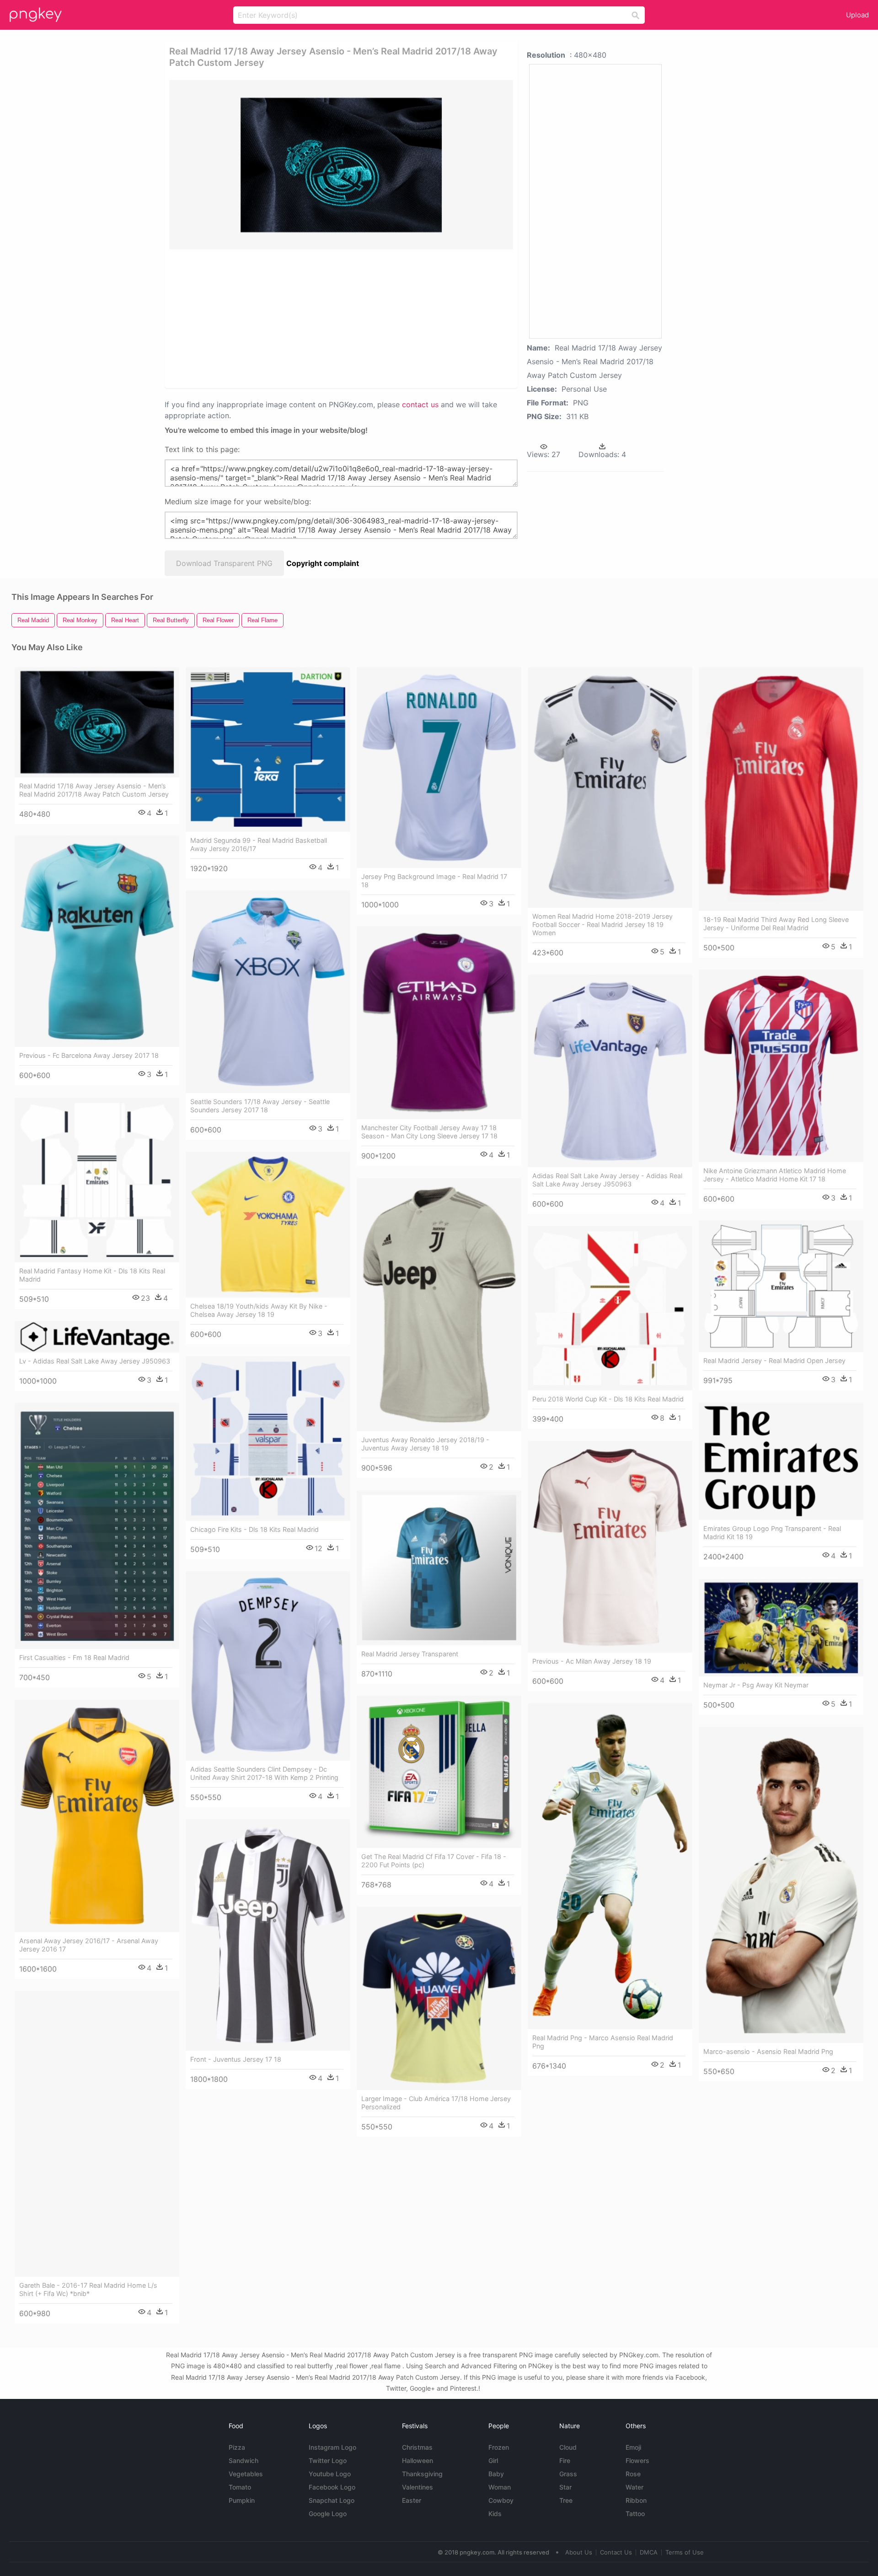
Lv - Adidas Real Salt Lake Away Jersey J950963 (95, 1361)
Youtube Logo (330, 2474)
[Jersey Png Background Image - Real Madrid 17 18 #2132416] (439, 768)
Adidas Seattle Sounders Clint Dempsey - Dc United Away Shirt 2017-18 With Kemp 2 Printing (264, 1773)
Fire (565, 2460)
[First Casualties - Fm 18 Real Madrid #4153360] (97, 1526)
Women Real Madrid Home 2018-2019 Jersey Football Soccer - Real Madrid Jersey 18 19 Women (602, 924)
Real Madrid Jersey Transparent (410, 1654)
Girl (493, 2460)
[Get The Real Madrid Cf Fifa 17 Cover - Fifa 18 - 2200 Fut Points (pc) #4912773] (439, 1772)
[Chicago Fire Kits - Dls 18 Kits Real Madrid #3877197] (268, 1439)
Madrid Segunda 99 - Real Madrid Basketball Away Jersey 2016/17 (259, 844)
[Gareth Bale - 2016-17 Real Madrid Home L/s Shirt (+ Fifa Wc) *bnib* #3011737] (97, 2134)
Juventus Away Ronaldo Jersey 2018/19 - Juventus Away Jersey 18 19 (425, 1444)
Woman (500, 2487)
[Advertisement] (329, 318)
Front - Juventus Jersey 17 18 (236, 2059)
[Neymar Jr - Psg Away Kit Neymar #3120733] (781, 1628)
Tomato (240, 2487)
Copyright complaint (323, 563)
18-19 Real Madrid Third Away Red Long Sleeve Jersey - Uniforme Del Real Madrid (776, 924)
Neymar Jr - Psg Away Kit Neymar (756, 1685)
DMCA (649, 2552)
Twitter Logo (328, 2460)
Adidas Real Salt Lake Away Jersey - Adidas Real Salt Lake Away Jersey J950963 (607, 1180)
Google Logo (328, 2514)
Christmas (417, 2447)
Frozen (499, 2447)
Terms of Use (685, 2552)
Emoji (633, 2447)
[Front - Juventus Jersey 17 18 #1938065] (268, 1935)
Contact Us (616, 2552)
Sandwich (244, 2460)
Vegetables (246, 2474)
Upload (857, 15)
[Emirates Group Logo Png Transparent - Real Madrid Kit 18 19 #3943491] (781, 1461)
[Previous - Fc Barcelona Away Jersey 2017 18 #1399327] (97, 941)
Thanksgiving (422, 2474)
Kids (495, 2514)
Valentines (418, 2487)
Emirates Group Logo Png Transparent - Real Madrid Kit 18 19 (772, 1533)
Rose (633, 2474)
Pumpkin (242, 2500)
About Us (579, 2552)
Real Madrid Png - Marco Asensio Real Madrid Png (603, 2042)
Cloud (568, 2447)
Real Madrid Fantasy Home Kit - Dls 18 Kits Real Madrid (92, 1275)
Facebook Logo (332, 2487)
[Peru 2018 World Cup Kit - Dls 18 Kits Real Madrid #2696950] (610, 1308)
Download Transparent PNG (224, 563)
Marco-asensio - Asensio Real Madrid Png (768, 2051)
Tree (566, 2500)
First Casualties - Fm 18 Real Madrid (74, 1657)
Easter (412, 2500)
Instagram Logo (332, 2447)
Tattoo (635, 2514)
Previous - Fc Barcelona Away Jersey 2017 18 (89, 1055)
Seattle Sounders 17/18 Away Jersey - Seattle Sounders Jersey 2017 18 (260, 1106)
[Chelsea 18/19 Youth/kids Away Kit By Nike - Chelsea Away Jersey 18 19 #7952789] (268, 1225)
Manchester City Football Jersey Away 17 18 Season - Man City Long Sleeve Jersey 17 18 (429, 1132)
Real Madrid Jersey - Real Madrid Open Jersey (774, 1361)
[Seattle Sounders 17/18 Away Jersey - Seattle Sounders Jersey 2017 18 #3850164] (268, 992)
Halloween (418, 2460)
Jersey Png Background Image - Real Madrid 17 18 (434, 881)
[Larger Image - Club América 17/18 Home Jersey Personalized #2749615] (439, 1999)
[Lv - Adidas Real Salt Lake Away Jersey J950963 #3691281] (97, 1337)
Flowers (637, 2460)
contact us (420, 404)
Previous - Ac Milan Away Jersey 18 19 (592, 1661)
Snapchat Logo (332, 2500)
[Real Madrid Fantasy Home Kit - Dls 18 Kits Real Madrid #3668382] (97, 1180)
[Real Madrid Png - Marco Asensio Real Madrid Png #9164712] (610, 1866)
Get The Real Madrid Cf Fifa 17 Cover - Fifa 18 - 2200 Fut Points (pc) (434, 1861)
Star (565, 2487)
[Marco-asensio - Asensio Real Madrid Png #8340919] (781, 1885)
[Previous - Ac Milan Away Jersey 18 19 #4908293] (610, 1547)
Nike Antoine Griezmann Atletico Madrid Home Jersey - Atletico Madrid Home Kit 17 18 (775, 1175)
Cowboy (501, 2500)
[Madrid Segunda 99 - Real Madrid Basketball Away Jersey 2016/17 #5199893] (268, 749)
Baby (496, 2474)
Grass (568, 2474)
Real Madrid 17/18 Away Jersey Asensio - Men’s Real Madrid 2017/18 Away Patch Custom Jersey (94, 790)
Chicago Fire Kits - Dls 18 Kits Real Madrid (254, 1529)
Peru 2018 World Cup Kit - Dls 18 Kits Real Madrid (608, 1399)
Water (634, 2487)
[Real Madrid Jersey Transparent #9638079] (439, 1568)
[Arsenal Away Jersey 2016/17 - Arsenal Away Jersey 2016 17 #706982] (97, 1816)
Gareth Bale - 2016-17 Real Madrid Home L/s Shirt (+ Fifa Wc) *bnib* (88, 2289)
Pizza (237, 2447)
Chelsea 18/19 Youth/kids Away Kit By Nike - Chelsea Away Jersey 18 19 (259, 1310)
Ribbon (636, 2500)
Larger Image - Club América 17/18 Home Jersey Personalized (436, 2103)
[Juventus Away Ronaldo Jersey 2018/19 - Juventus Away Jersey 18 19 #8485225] (439, 1305)
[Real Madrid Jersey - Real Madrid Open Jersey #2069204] (781, 1286)
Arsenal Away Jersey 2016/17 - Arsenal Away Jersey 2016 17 (89, 1945)
